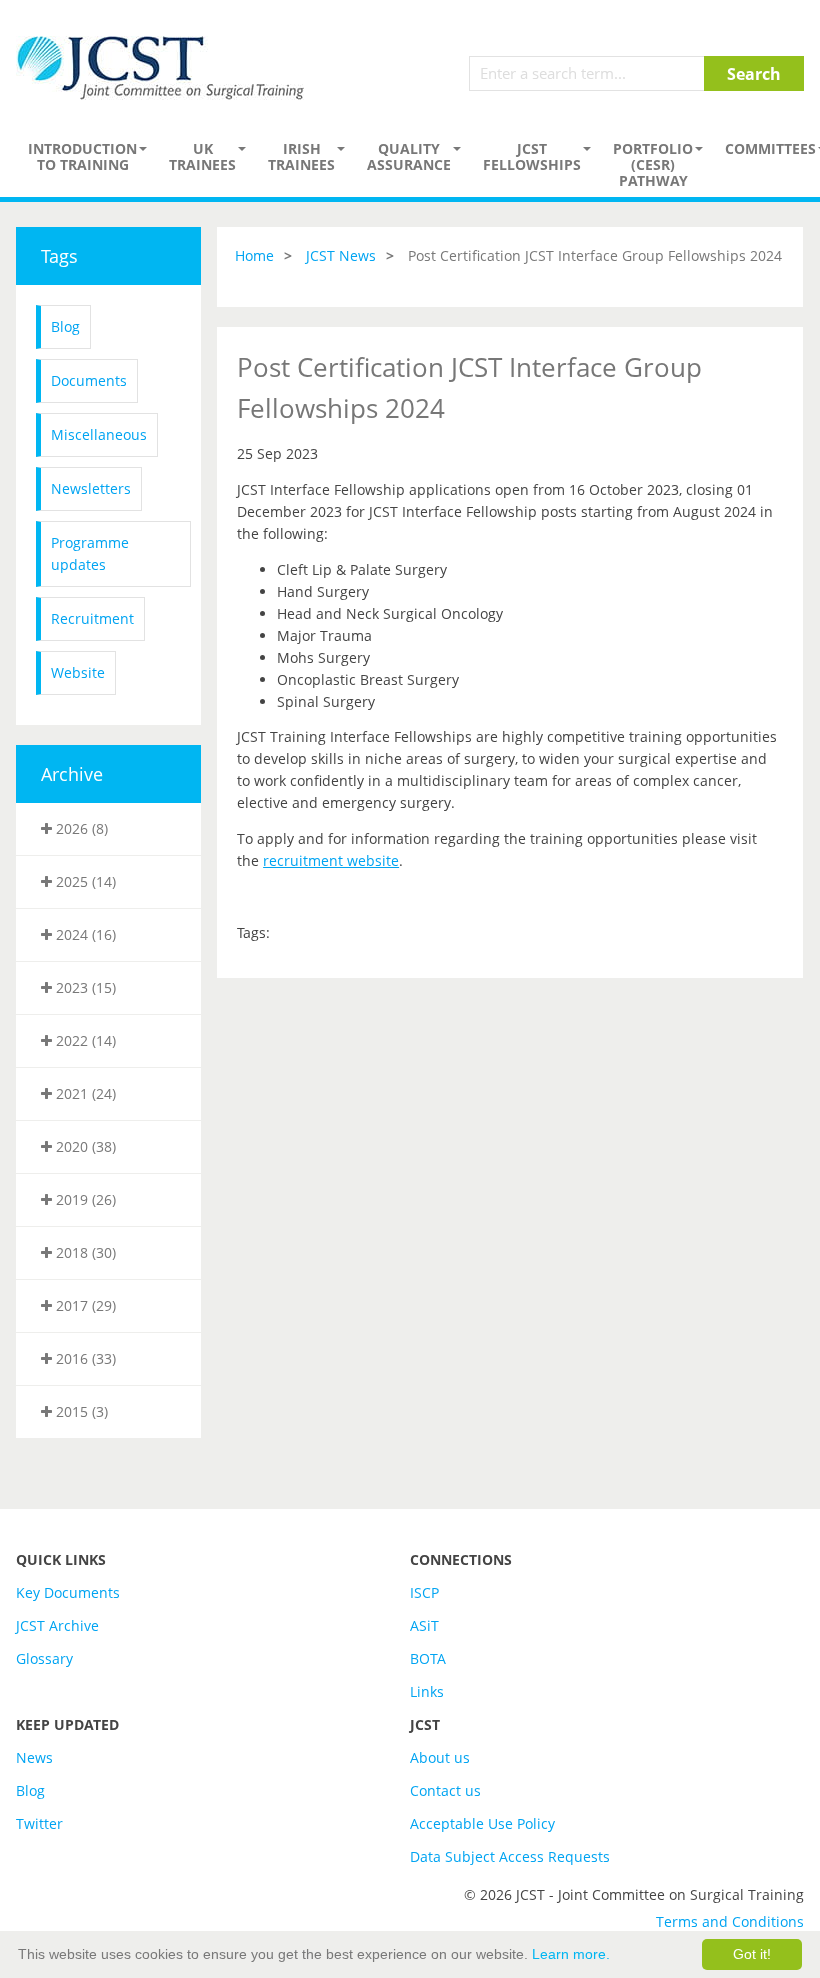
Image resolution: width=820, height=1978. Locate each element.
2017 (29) (84, 1305)
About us (440, 1757)
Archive (72, 774)
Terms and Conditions (730, 1921)
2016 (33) (84, 1358)
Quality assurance (409, 156)
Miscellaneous (99, 434)
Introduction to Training (82, 156)
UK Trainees (202, 156)
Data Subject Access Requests (510, 1856)
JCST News (341, 255)
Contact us (445, 1790)
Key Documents (68, 1592)
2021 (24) (84, 1093)
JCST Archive (57, 1625)
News (34, 1757)
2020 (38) (84, 1146)
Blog (65, 326)
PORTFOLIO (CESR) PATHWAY (653, 164)
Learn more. (571, 1954)
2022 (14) (84, 1040)
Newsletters (91, 488)
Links (427, 1691)
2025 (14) (84, 881)
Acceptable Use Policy (482, 1823)
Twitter (39, 1823)
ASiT (424, 1625)
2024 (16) (84, 934)
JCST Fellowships (532, 156)
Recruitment (92, 618)
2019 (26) (84, 1199)
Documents (89, 380)
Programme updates (90, 553)
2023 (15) (84, 987)
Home (254, 255)
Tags (59, 256)
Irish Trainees (301, 156)
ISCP (424, 1592)
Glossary (44, 1658)
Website (78, 672)
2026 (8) (80, 828)
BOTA (428, 1658)
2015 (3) (80, 1411)
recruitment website (331, 860)
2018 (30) (84, 1252)
